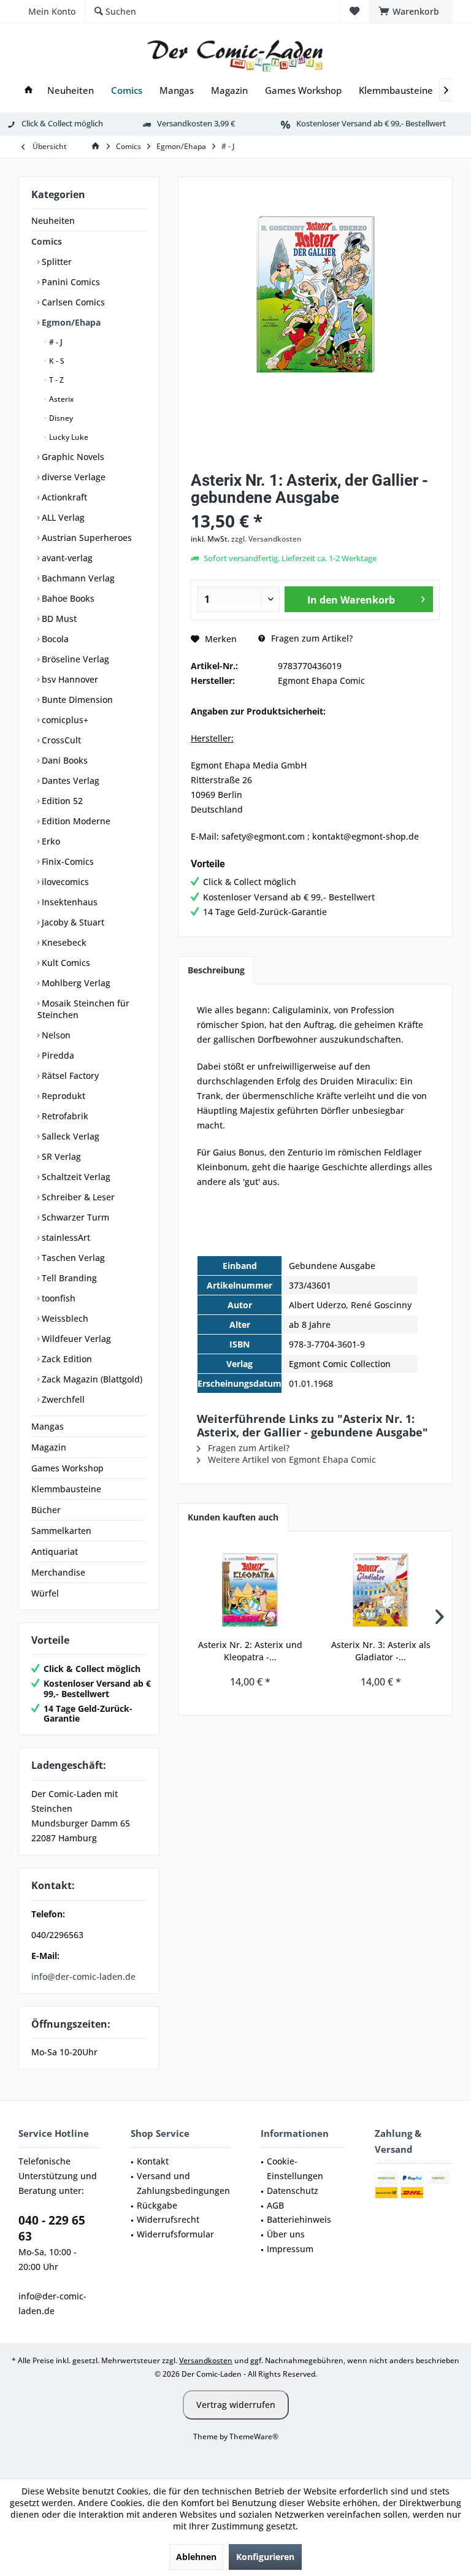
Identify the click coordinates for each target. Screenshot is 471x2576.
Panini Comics (70, 282)
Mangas (48, 1426)
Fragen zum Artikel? (311, 638)
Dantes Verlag (69, 780)
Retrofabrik (64, 1116)
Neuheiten (53, 220)
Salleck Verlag (69, 1136)
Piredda (57, 1055)
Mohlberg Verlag (75, 983)
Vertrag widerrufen (236, 2405)
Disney (60, 418)
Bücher (46, 1510)
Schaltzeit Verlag (75, 1177)
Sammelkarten (61, 1531)
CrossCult (60, 740)
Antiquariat (55, 1551)
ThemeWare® (254, 2436)
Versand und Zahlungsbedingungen (183, 2183)
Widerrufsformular (175, 2234)
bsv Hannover (69, 679)
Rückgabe (157, 2205)
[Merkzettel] (354, 11)
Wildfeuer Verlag (75, 1339)
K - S (56, 361)
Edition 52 (61, 801)
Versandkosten (206, 2360)
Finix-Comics (67, 861)
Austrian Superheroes (86, 538)
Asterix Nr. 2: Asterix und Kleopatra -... (250, 1651)
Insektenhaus (68, 902)
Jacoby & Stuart (72, 922)
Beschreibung (216, 970)
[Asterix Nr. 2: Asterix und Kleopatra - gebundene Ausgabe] (250, 1590)
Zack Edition (66, 1359)
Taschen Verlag (72, 1258)
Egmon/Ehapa (70, 322)
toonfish (57, 1298)
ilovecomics (64, 882)
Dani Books (63, 760)
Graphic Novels (72, 457)
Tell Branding (68, 1278)
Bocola (54, 639)
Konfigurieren (265, 2557)
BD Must (58, 619)
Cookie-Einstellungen (295, 2168)
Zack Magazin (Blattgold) (91, 1379)
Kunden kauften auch (233, 1517)
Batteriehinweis (299, 2219)
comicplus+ (64, 720)
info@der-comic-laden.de (83, 1976)
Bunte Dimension (76, 700)
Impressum (290, 2249)
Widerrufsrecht (168, 2219)
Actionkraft (63, 497)
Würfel (45, 1593)
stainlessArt (65, 1237)
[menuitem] (411, 12)
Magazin (49, 1447)
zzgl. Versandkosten (266, 539)
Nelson (55, 1035)
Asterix (60, 399)
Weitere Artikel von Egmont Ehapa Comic (291, 1459)
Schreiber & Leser (77, 1197)
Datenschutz (293, 2191)
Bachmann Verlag (77, 578)
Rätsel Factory (69, 1075)
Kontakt (153, 2161)
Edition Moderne (75, 821)
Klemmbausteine (66, 1489)
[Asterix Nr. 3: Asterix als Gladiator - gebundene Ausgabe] (381, 1590)
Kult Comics (65, 963)
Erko (50, 841)
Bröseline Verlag (74, 659)
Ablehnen (196, 2557)
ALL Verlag (62, 517)
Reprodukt (62, 1096)
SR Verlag (60, 1156)
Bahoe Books (67, 598)
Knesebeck (63, 942)
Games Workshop (67, 1468)
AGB (275, 2205)
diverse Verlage (72, 477)
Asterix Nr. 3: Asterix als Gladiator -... (381, 1651)
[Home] (29, 90)
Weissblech (64, 1318)
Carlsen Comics (72, 302)
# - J (55, 342)
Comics (47, 241)
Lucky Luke (68, 437)
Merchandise (58, 1572)
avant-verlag (66, 558)
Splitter (56, 262)
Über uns (286, 2234)
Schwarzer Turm (74, 1217)
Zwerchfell (62, 1399)
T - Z (56, 380)
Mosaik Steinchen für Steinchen (83, 1009)
